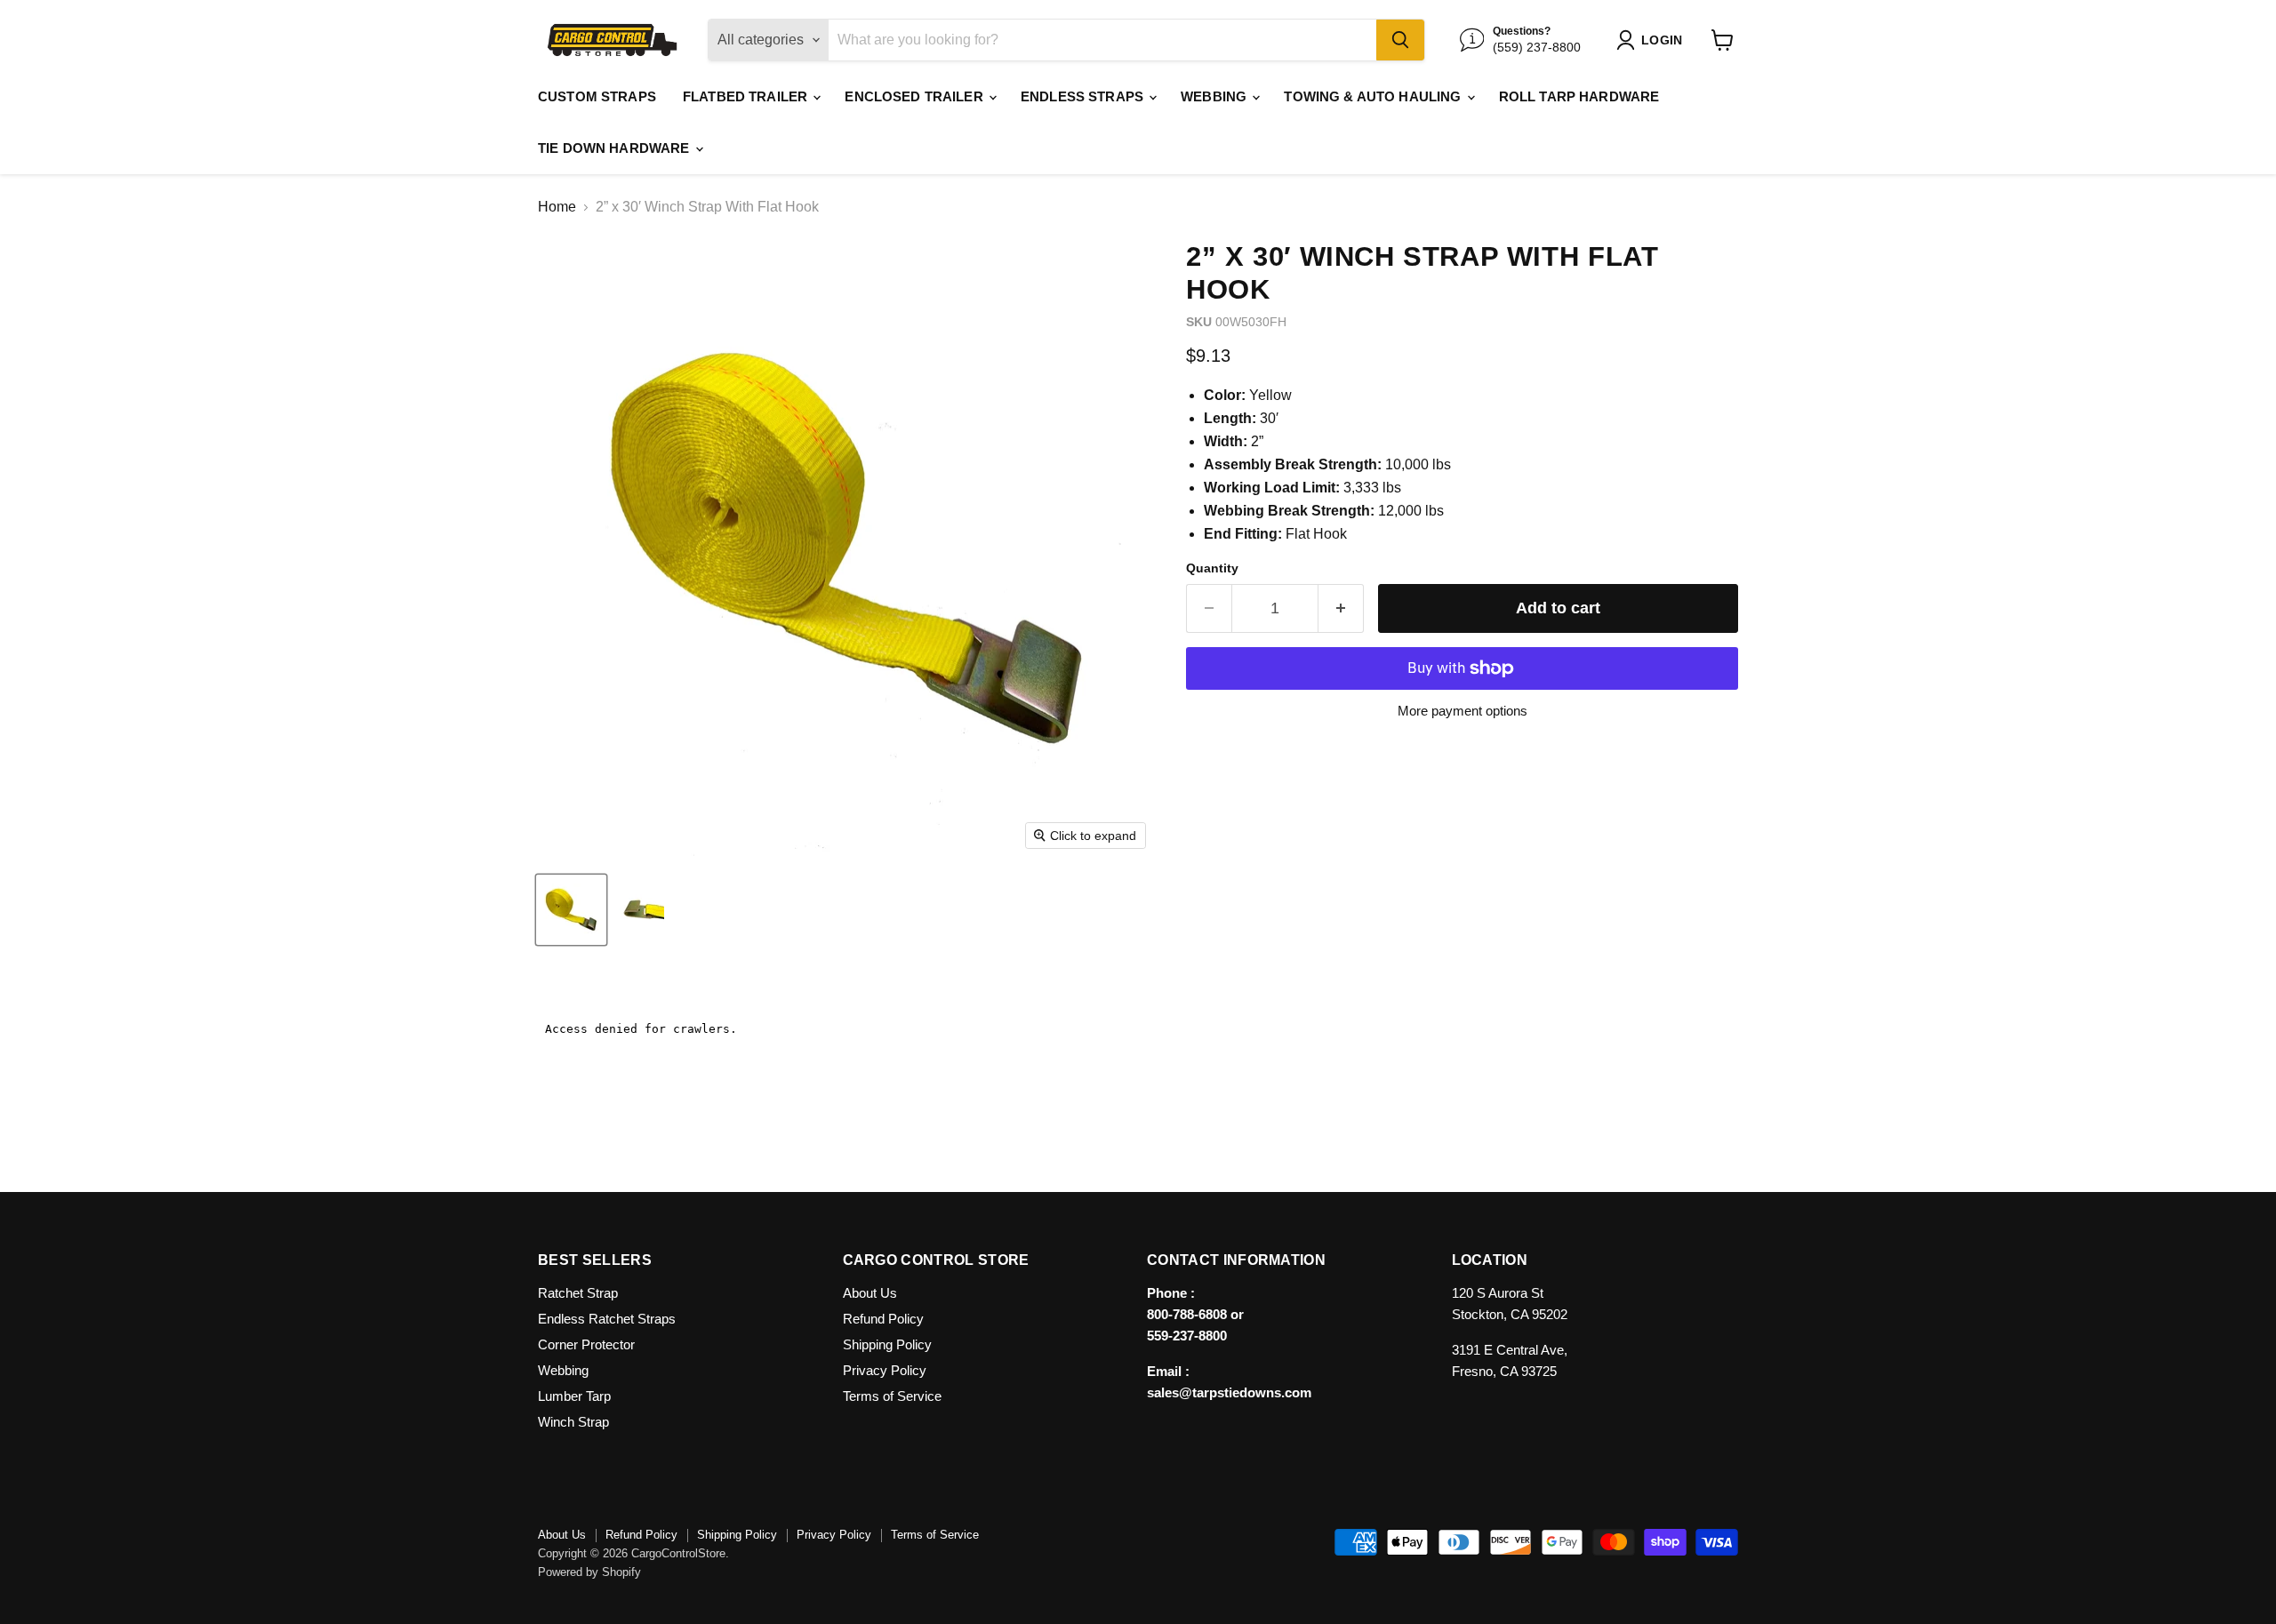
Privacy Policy (885, 1370)
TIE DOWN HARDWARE (616, 148)
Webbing (563, 1370)
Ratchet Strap (578, 1293)
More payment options (1463, 711)
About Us (870, 1293)
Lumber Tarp (574, 1396)
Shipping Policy (887, 1344)
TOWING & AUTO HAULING (1374, 96)
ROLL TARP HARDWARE (1579, 96)
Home (557, 207)
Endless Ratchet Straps (607, 1319)
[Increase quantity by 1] (1341, 608)
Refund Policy (883, 1319)
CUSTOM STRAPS (597, 96)
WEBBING (1215, 96)
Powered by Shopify (589, 1572)
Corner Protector (586, 1344)
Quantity (1212, 568)
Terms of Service (892, 1396)
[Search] (1400, 40)
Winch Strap (573, 1422)
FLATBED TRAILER (747, 96)
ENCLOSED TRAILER (916, 96)
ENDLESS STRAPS (1084, 96)
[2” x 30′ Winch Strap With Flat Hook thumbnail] (571, 910)
